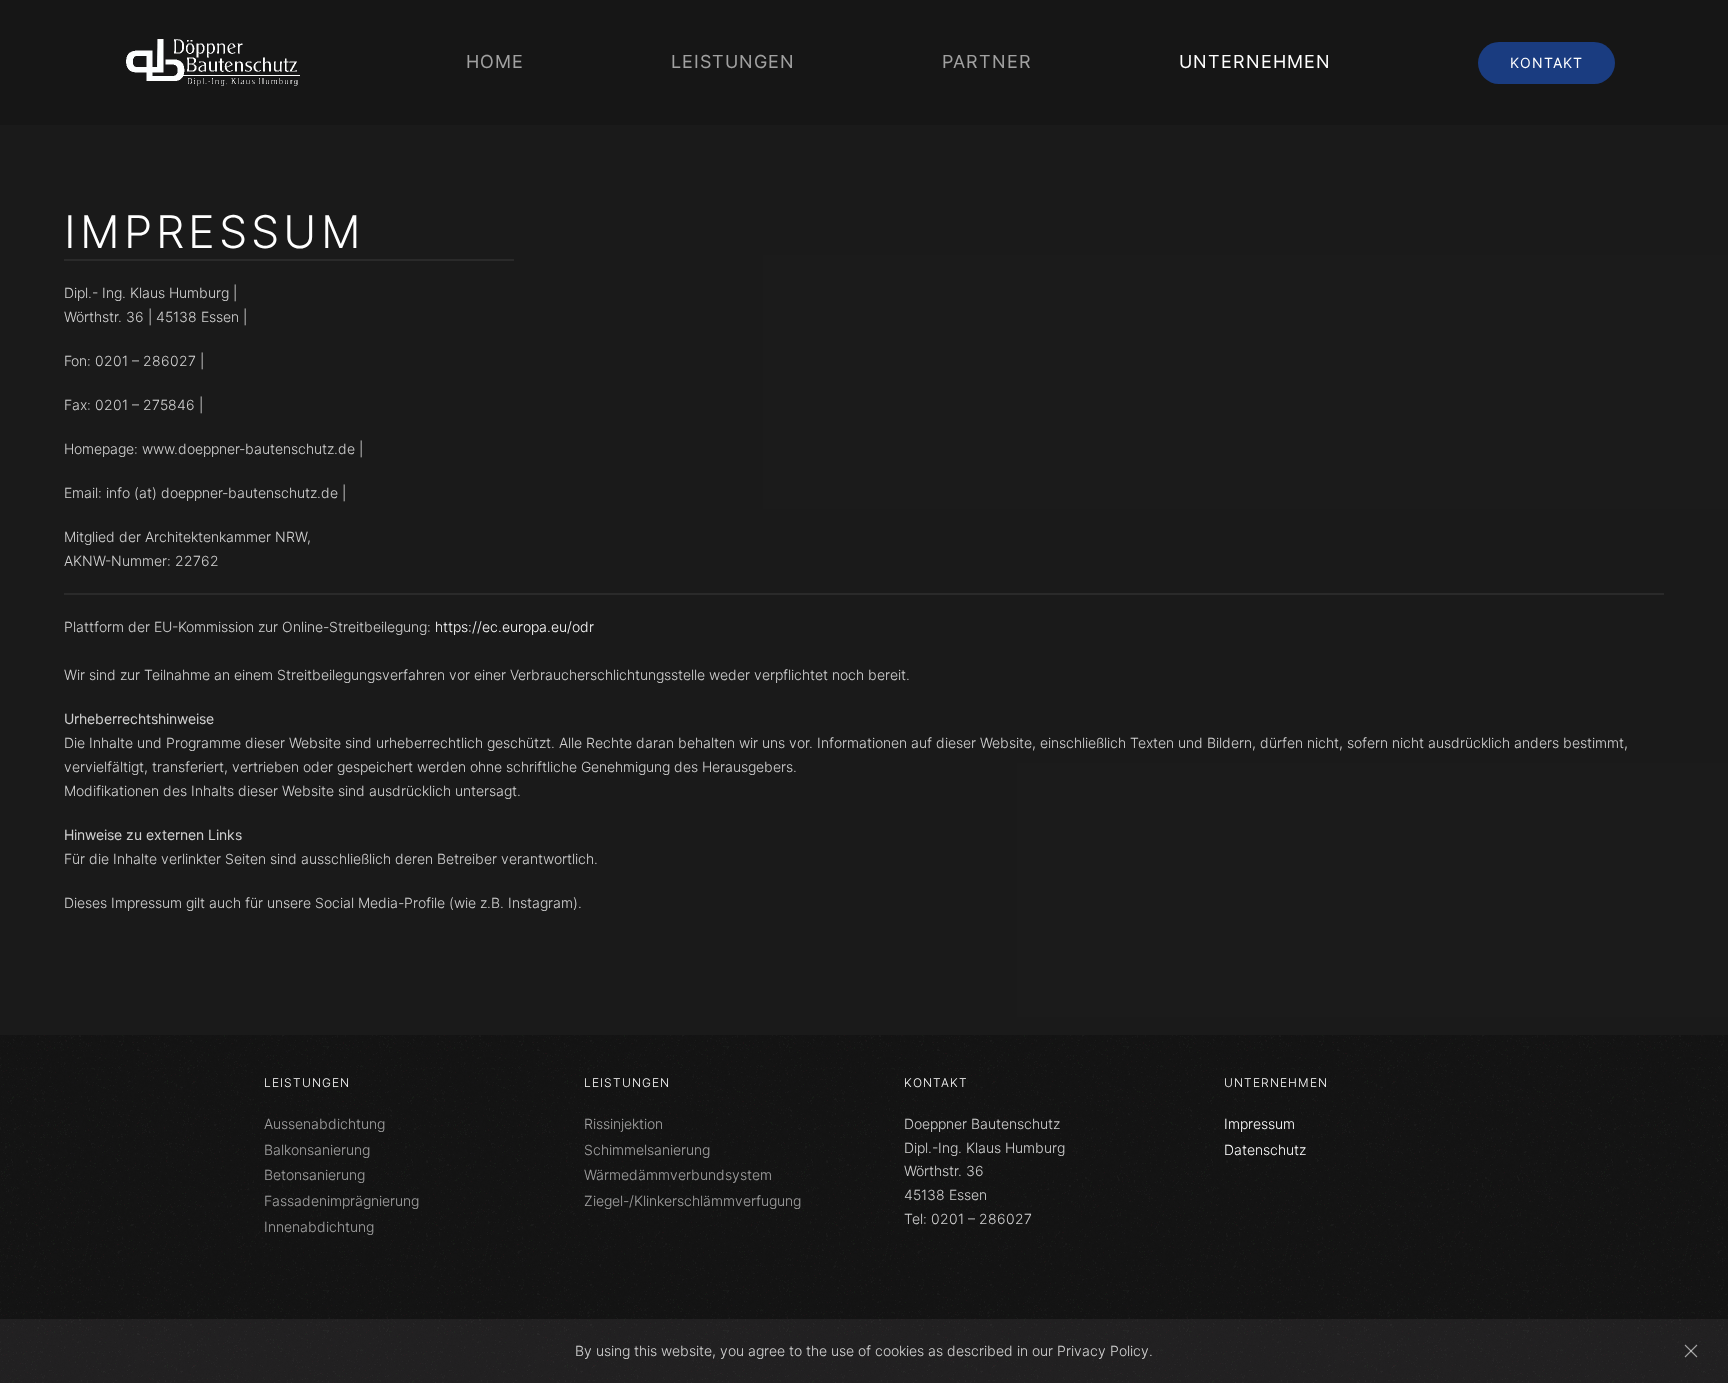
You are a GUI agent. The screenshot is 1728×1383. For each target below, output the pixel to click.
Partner (987, 61)
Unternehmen (1276, 1082)
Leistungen (307, 1082)
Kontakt (1546, 62)
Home (495, 61)
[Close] (1691, 1351)
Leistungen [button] (733, 61)
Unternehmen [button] (1255, 61)
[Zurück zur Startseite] (215, 62)
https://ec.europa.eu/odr (514, 626)
